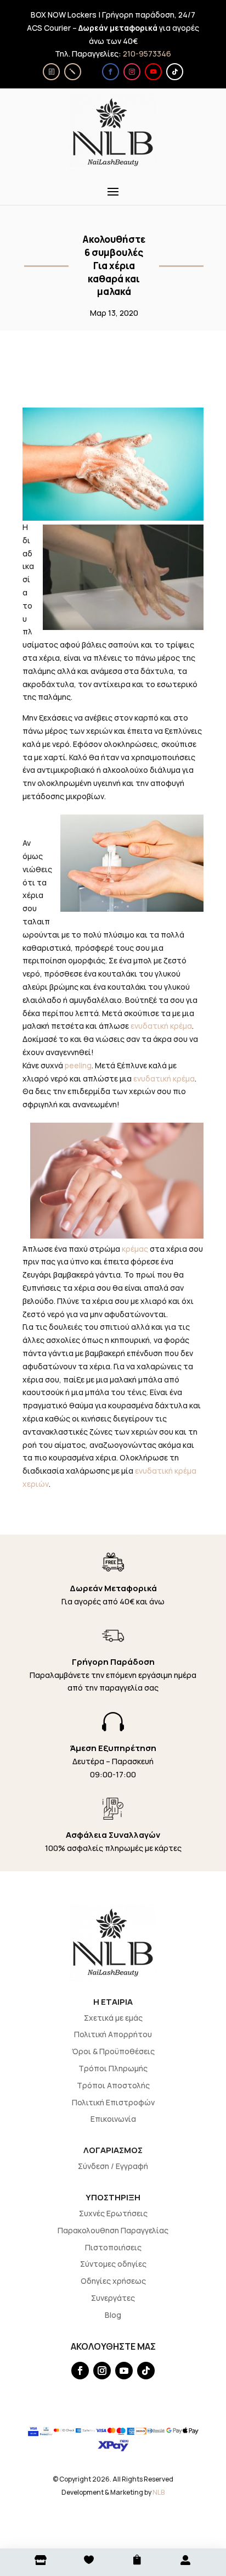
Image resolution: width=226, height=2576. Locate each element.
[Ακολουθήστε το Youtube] (153, 72)
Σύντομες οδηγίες (113, 2264)
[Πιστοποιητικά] (51, 72)
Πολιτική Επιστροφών (113, 2102)
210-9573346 (147, 54)
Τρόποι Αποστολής (113, 2085)
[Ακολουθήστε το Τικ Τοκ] (175, 72)
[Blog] (73, 72)
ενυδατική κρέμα (161, 1026)
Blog (113, 2315)
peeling (78, 1065)
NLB (159, 2492)
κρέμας (135, 1249)
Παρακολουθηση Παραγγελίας (113, 2230)
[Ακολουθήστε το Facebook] (111, 72)
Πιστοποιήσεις (113, 2247)
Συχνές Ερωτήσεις (113, 2213)
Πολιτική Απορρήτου (113, 2034)
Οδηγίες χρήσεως (113, 2281)
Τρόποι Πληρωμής (113, 2068)
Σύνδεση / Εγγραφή (113, 2166)
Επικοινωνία (113, 2119)
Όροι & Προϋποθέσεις (113, 2051)
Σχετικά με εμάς (113, 2018)
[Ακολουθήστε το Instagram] (132, 72)
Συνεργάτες (113, 2298)
